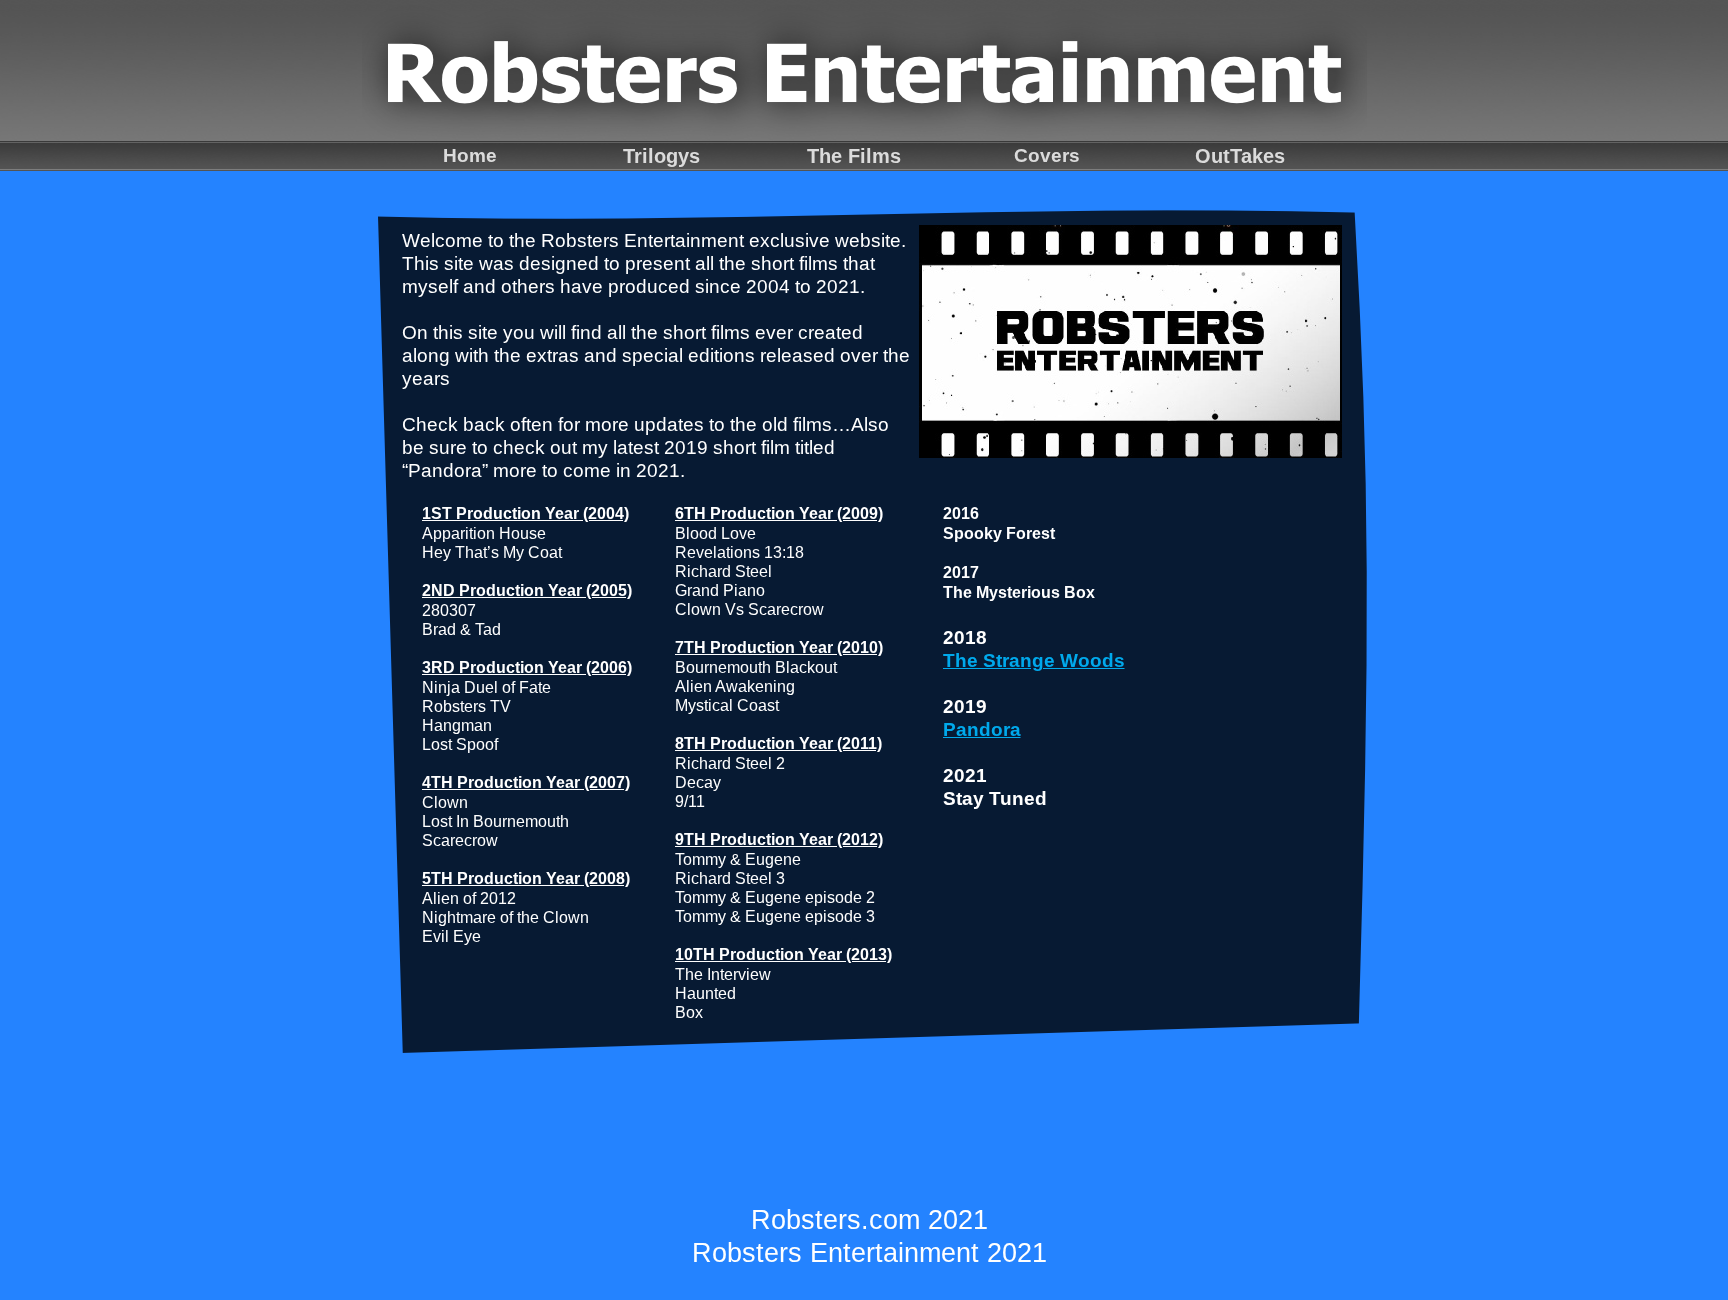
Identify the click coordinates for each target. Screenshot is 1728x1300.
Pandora (982, 729)
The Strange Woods (1034, 660)
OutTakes (1240, 156)
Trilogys (661, 156)
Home (470, 155)
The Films (854, 156)
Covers (1047, 155)
